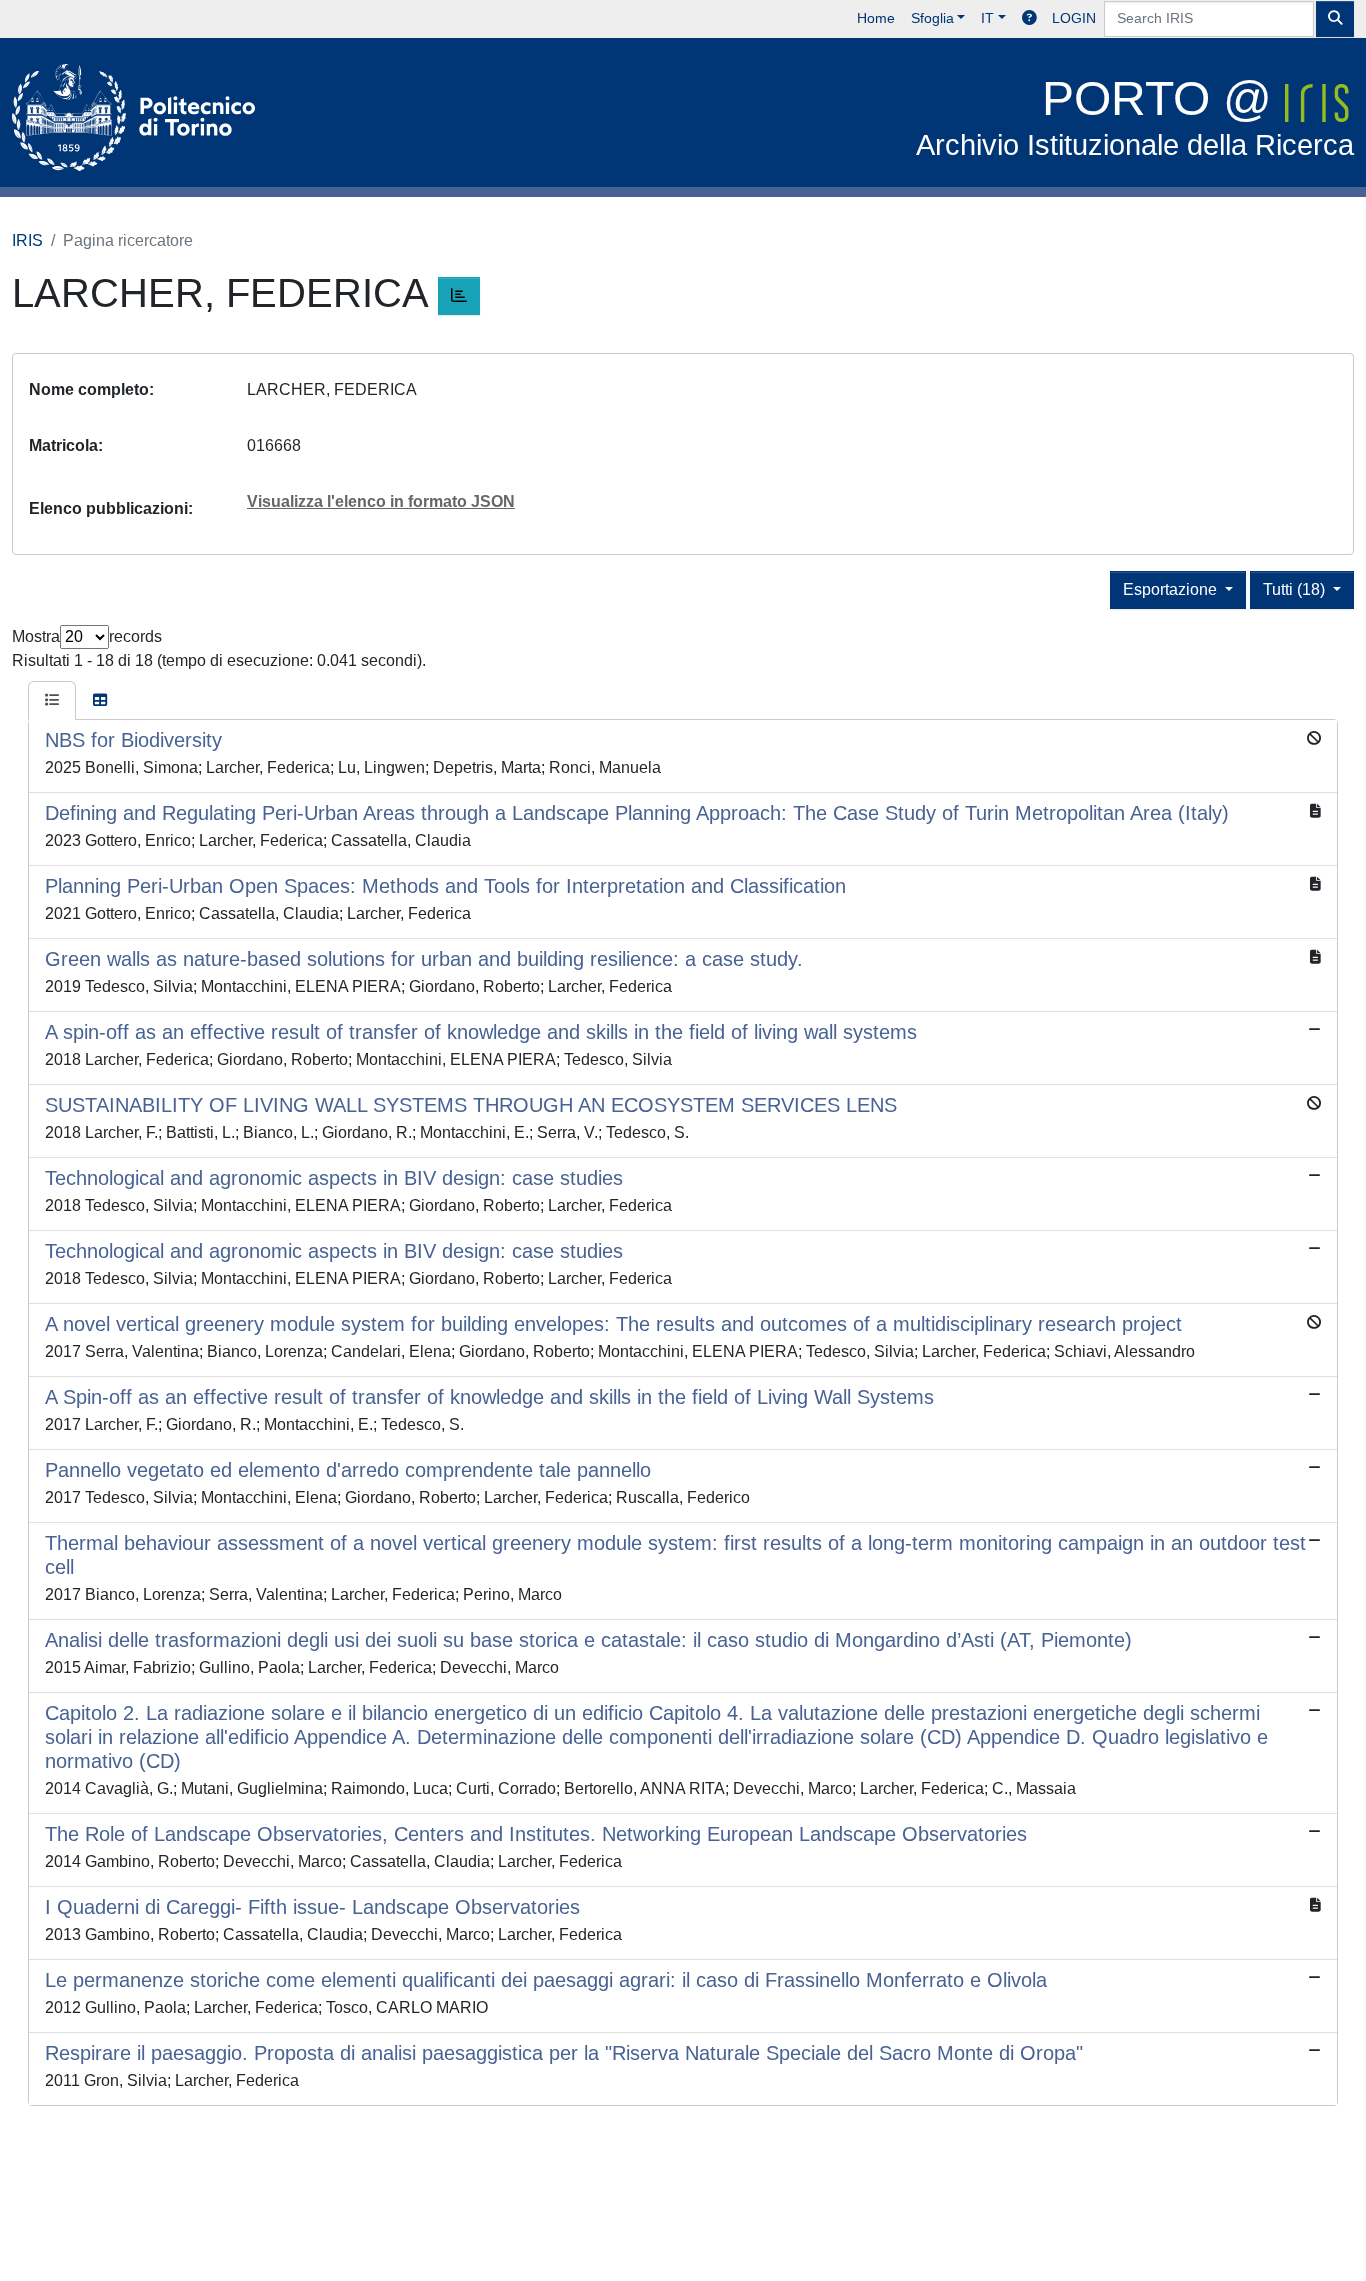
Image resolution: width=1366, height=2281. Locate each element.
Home (876, 18)
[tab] (52, 701)
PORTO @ (1135, 116)
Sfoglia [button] (932, 18)
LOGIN (1074, 18)
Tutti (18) (1296, 589)
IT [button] (987, 18)
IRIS (27, 240)
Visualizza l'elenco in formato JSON (381, 501)
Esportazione (1172, 589)
